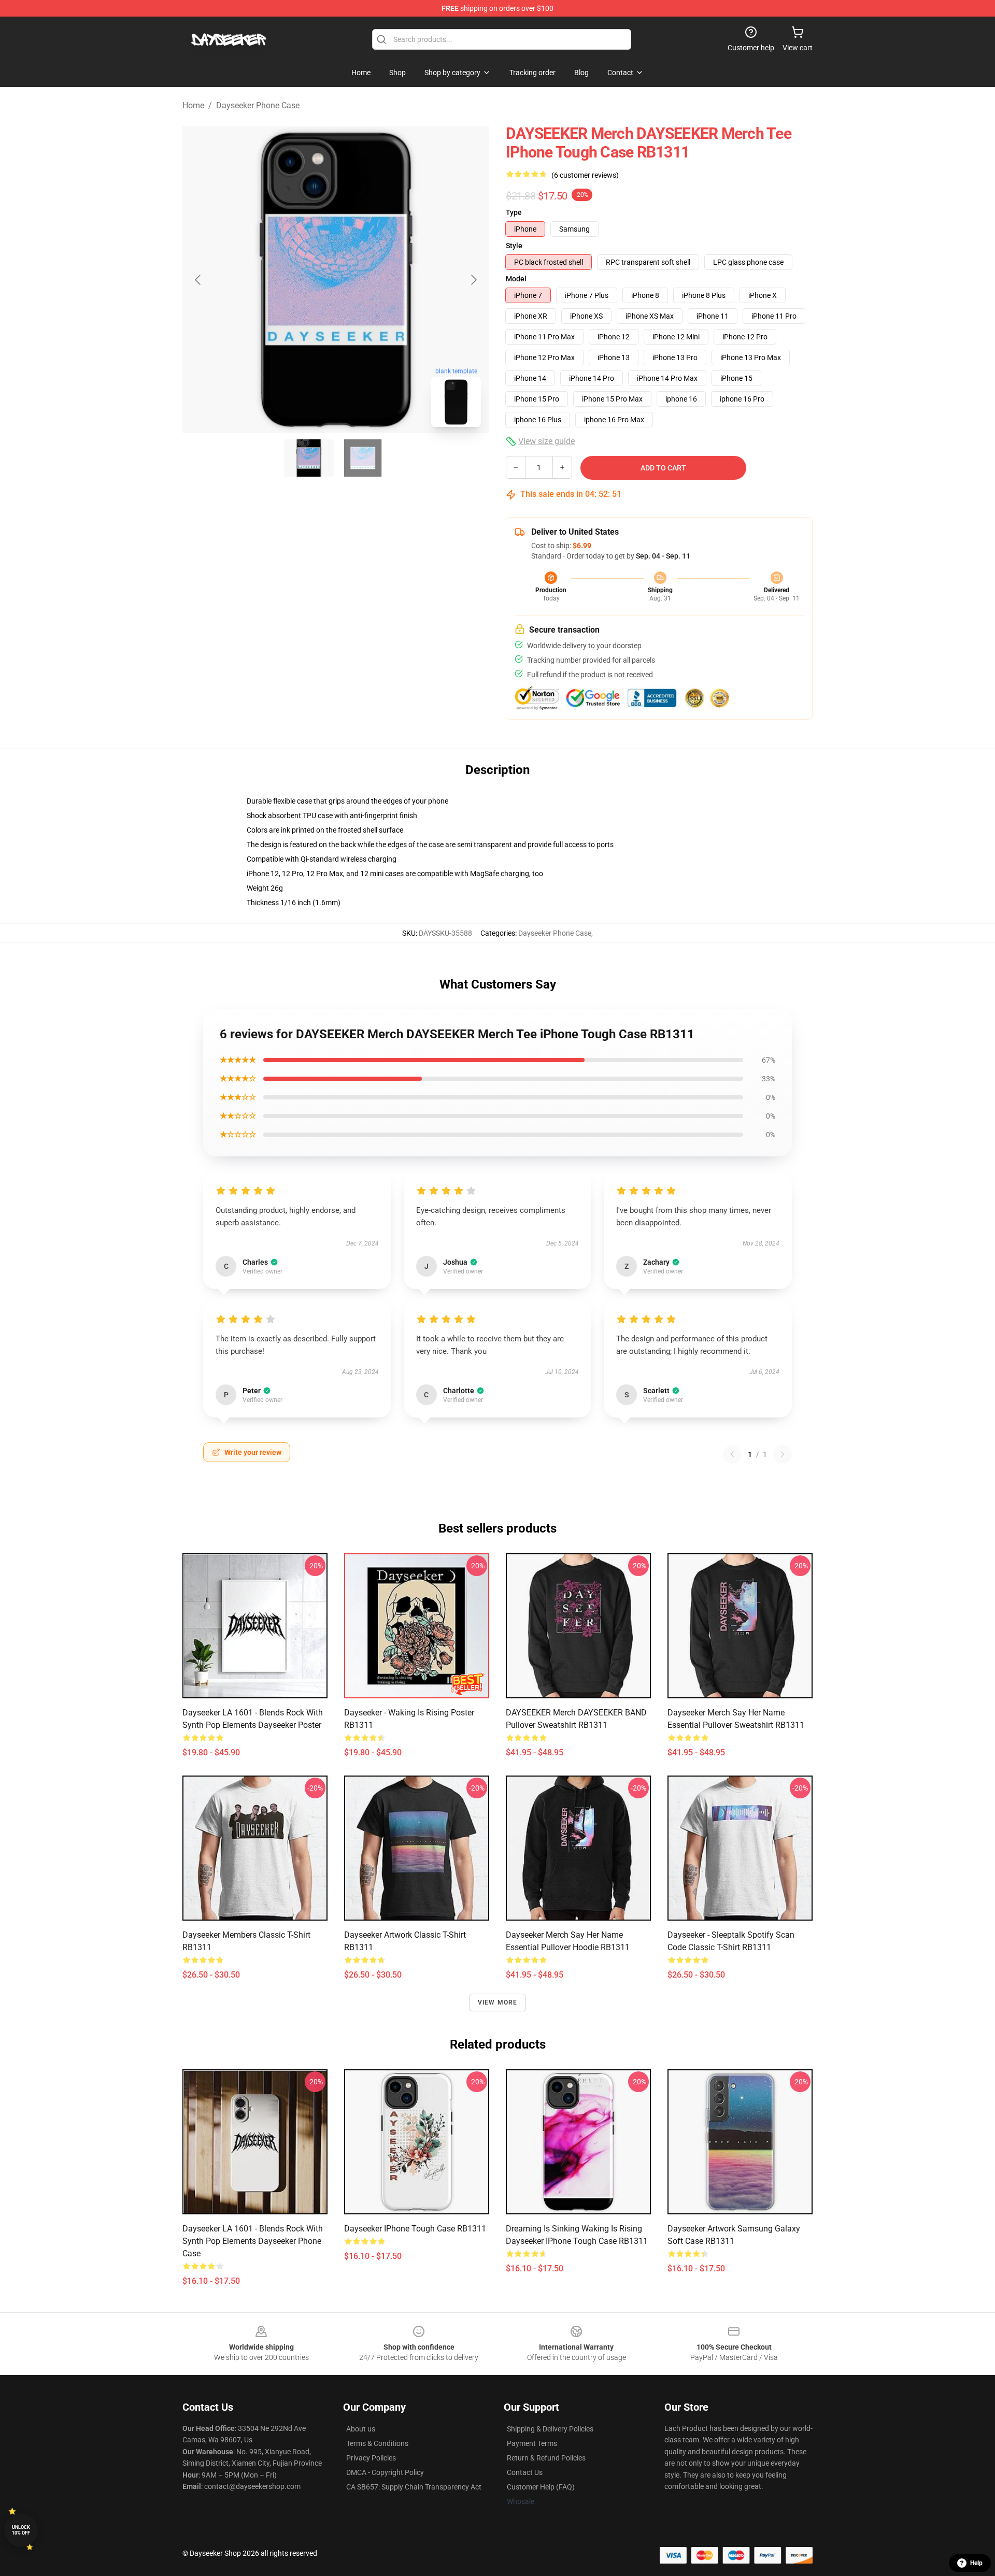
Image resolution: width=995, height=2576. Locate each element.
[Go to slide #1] (309, 458)
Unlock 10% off (21, 2530)
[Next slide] (473, 280)
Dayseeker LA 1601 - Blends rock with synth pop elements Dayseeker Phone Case (253, 2241)
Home (193, 105)
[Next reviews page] (783, 1454)
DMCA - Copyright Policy (385, 2472)
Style (514, 246)
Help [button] (976, 2563)
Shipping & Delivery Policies (550, 2429)
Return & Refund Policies (546, 2458)
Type (514, 212)
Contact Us (525, 2472)
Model (516, 279)
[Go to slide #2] (363, 458)
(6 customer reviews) (585, 175)
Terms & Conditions (377, 2443)
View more (498, 2002)
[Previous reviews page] (732, 1454)
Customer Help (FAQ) (541, 2487)
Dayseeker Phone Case (258, 105)
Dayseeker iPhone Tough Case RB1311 (415, 2229)
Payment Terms (532, 2443)
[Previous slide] (198, 280)
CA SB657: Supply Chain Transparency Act (414, 2487)
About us (361, 2429)
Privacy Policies (371, 2458)
